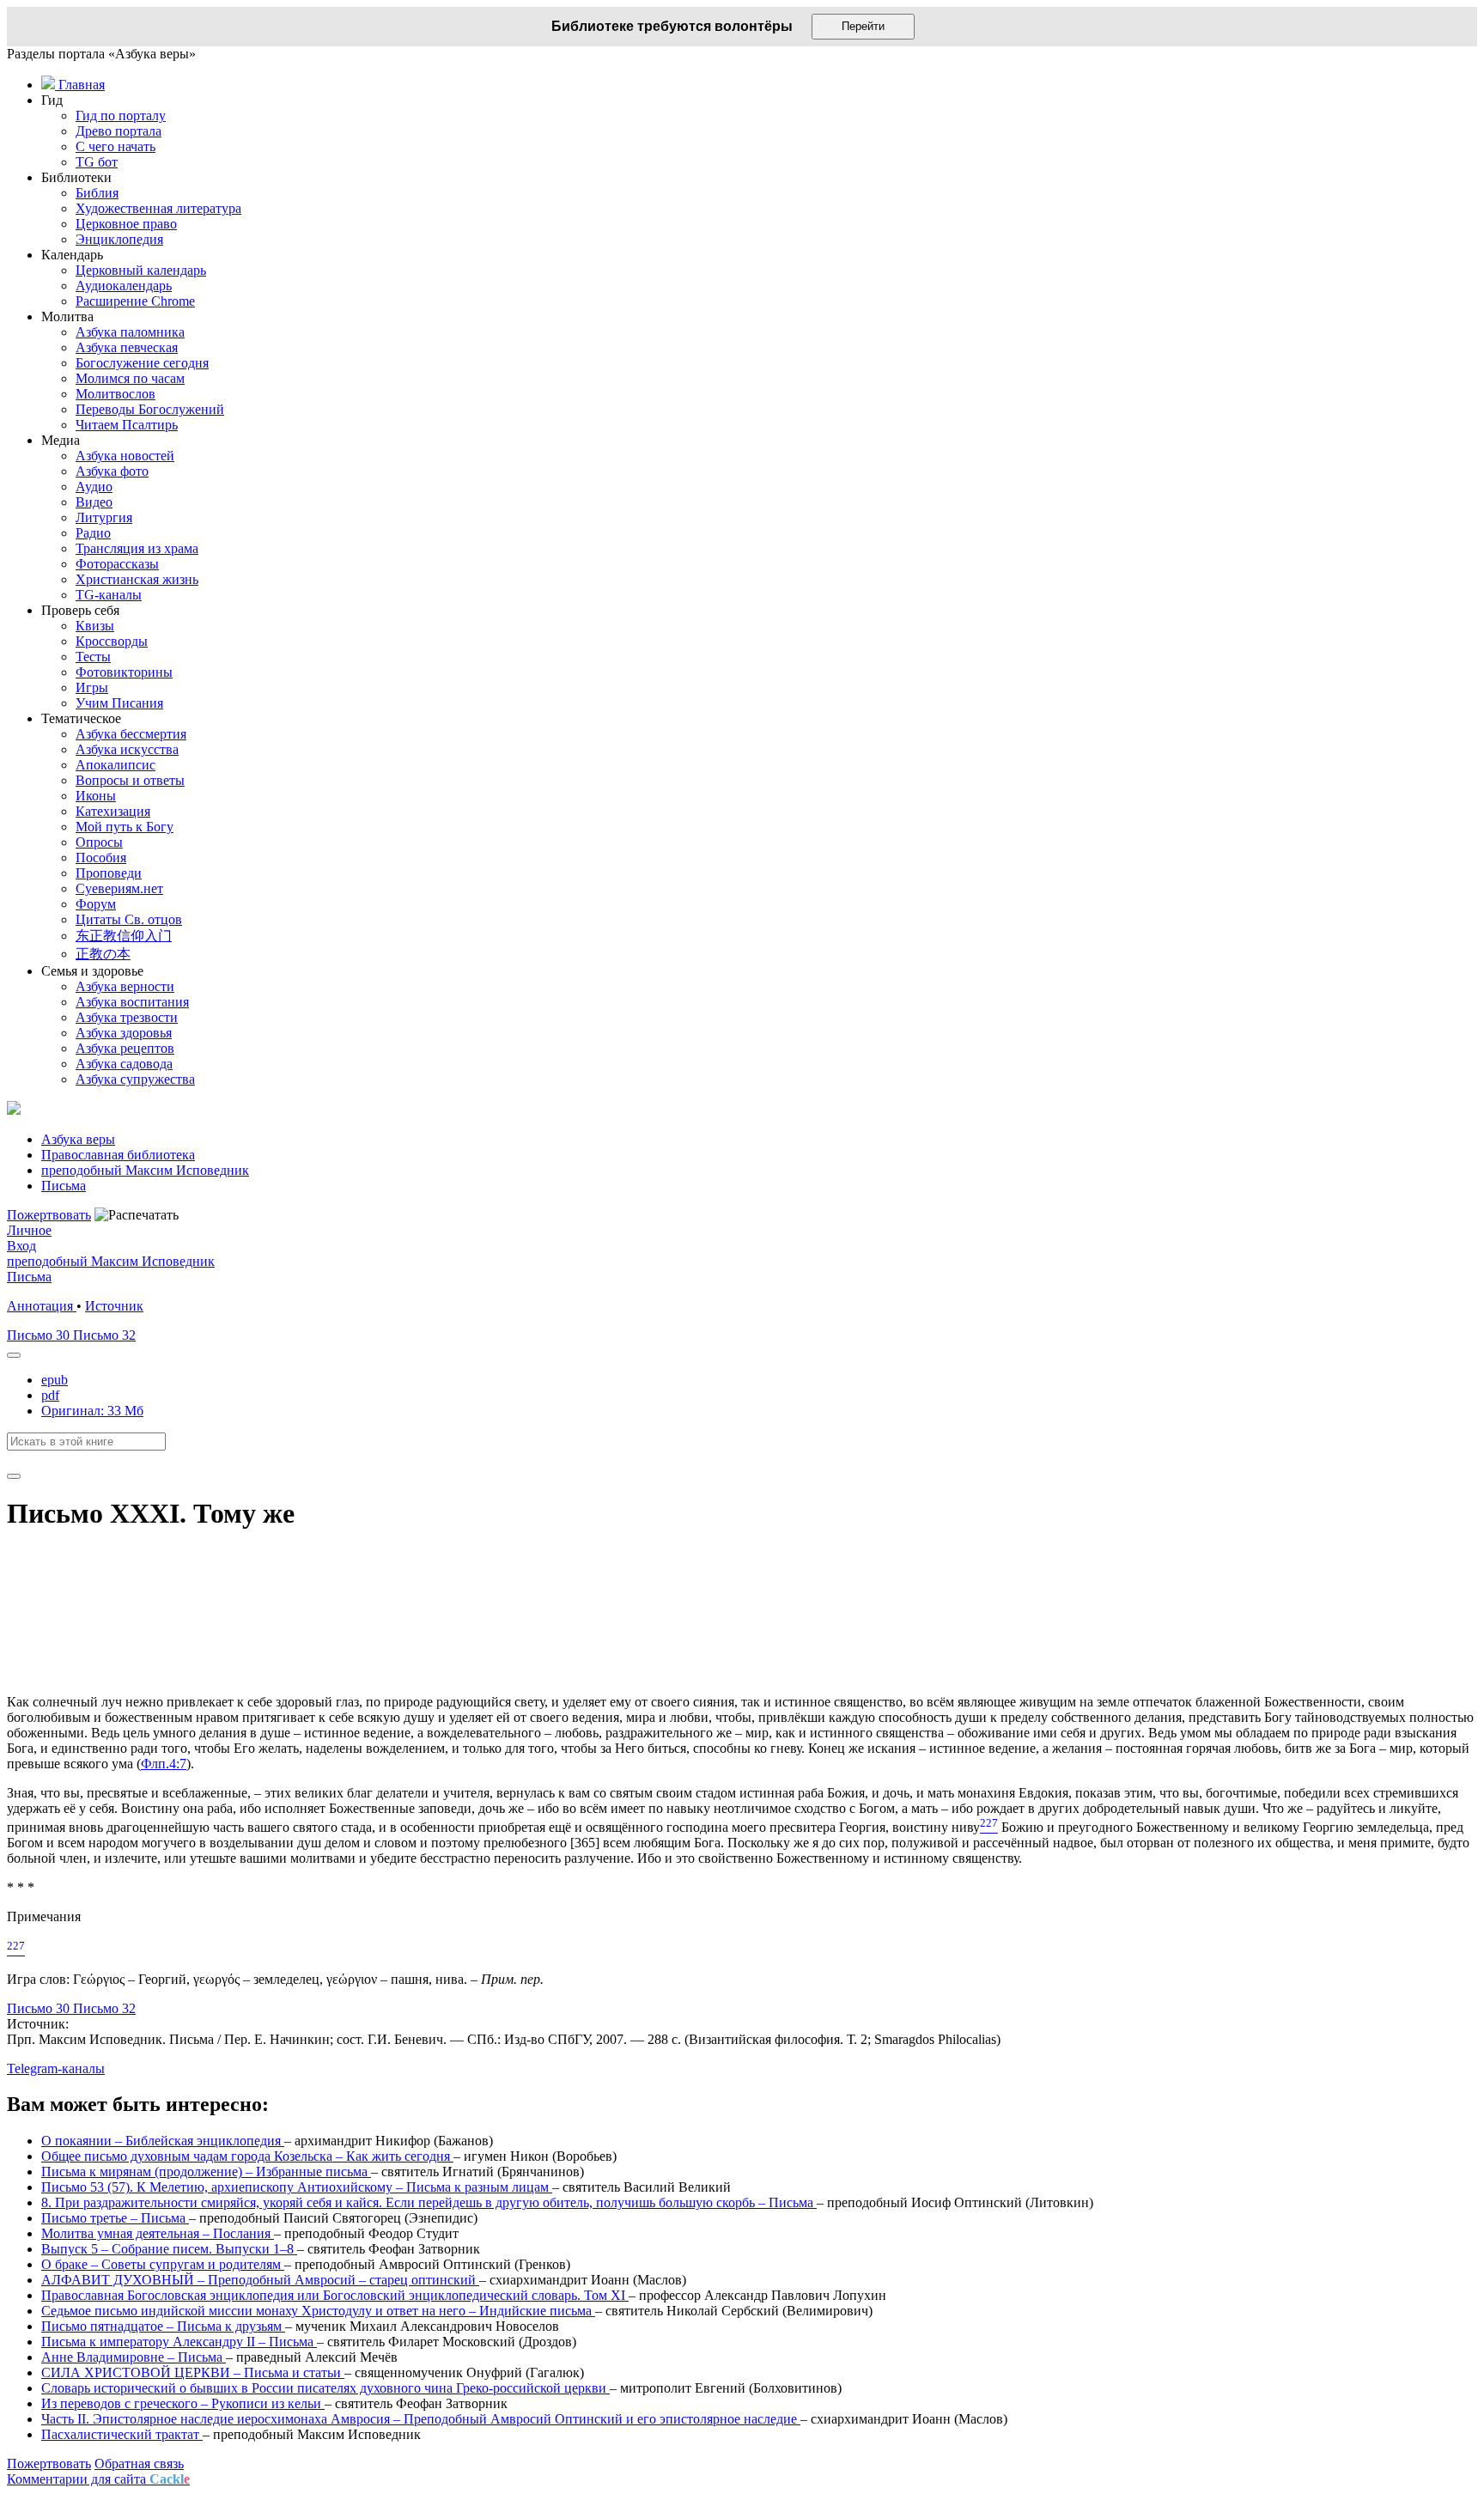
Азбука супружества (135, 1079)
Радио (93, 533)
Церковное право (126, 224)
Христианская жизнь (137, 579)
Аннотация (42, 1306)
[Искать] (14, 1476)
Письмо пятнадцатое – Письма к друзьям (163, 2326)
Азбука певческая (127, 347)
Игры (92, 687)
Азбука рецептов (125, 1048)
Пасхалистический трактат (122, 2434)
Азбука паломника (130, 332)
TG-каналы (109, 595)
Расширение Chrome (135, 301)
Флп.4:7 (164, 1764)
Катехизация (113, 811)
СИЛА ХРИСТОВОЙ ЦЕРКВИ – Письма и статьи (193, 2372)
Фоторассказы (117, 564)
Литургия (104, 517)
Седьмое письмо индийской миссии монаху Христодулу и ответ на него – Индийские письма (318, 2311)
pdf (50, 1395)
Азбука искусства (127, 749)
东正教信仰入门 (124, 936)
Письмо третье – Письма (115, 2218)
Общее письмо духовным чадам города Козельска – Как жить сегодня (247, 2156)
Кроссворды (112, 641)
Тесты (93, 657)
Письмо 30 (40, 1335)
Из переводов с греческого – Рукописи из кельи (183, 2403)
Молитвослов (116, 394)
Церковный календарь (141, 270)
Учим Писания (119, 703)
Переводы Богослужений (150, 409)
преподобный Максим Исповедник (111, 1261)
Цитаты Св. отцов (129, 919)
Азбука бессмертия (131, 734)
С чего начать (116, 146)
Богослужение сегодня (142, 363)
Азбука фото (112, 471)
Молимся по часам (130, 378)
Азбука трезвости (127, 1017)
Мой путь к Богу (125, 827)
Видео (94, 502)
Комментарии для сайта (98, 2479)
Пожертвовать (49, 1215)
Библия (97, 193)
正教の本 (103, 954)
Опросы (99, 842)
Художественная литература (158, 208)
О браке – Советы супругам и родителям (163, 2264)
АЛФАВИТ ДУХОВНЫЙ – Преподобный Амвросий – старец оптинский (260, 2280)
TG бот (97, 162)
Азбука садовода (124, 1064)
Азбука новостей (125, 456)
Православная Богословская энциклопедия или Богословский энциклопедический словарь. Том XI (335, 2295)
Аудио (94, 487)
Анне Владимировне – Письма (134, 2357)
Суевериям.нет (119, 888)
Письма (29, 1277)
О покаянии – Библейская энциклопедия (163, 2141)
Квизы (95, 626)
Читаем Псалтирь (127, 425)
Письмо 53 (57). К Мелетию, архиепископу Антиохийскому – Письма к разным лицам (297, 2187)
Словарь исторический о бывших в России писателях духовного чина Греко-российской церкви (325, 2388)
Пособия (101, 858)
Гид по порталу (121, 116)
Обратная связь (139, 2464)
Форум (96, 904)
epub (55, 1380)
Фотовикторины (124, 672)
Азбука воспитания (132, 1002)
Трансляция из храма (137, 548)
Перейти (863, 26)
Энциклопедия (119, 239)
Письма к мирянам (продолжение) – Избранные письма (206, 2172)
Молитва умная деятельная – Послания (158, 2233)
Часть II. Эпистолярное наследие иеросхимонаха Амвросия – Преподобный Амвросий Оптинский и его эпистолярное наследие (421, 2419)
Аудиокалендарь (124, 286)
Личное (29, 1230)
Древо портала (119, 131)
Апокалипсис (116, 765)
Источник (114, 1306)
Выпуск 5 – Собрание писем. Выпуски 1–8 (169, 2249)
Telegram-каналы (56, 2068)
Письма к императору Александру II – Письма (179, 2342)
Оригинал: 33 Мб (92, 1411)
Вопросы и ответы (130, 780)
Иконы (96, 796)
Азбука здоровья (124, 1033)
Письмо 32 (104, 1335)
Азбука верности (125, 986)
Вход (21, 1246)
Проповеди (109, 873)
